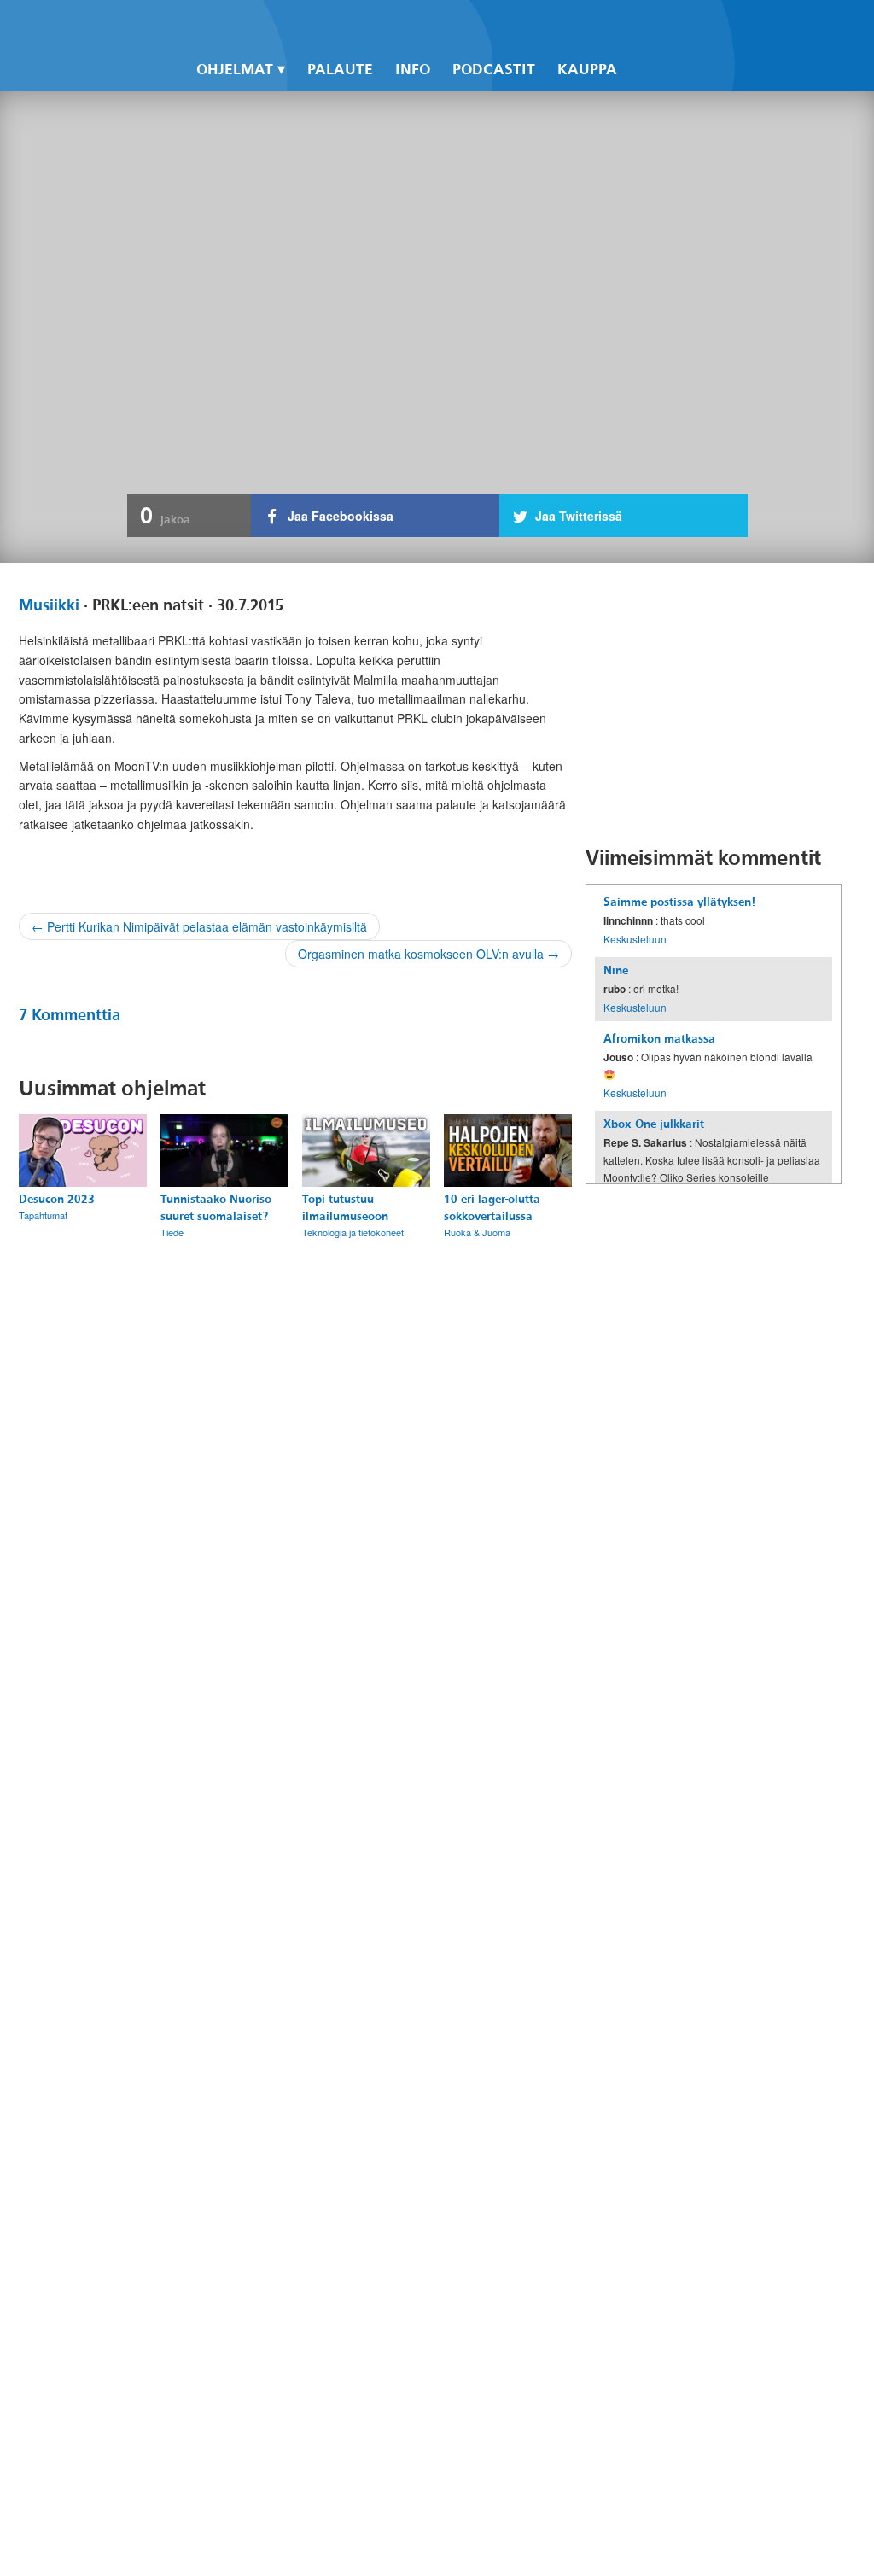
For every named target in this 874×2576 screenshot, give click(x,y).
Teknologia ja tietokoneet (353, 1232)
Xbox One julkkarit (654, 1124)
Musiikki (49, 605)
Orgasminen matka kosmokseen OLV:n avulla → (428, 954)
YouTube (693, 26)
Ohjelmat (235, 70)
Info (413, 70)
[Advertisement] (714, 704)
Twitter (664, 26)
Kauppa (587, 70)
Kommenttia (70, 1015)
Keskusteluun (635, 939)
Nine (616, 970)
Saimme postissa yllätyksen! (679, 902)
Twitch (722, 26)
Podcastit (494, 70)
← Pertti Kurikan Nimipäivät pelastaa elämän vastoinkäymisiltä (199, 926)
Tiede (172, 1232)
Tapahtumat (43, 1215)
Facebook (635, 26)
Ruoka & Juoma (477, 1232)
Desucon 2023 (57, 1199)
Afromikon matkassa (659, 1039)
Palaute (340, 70)
